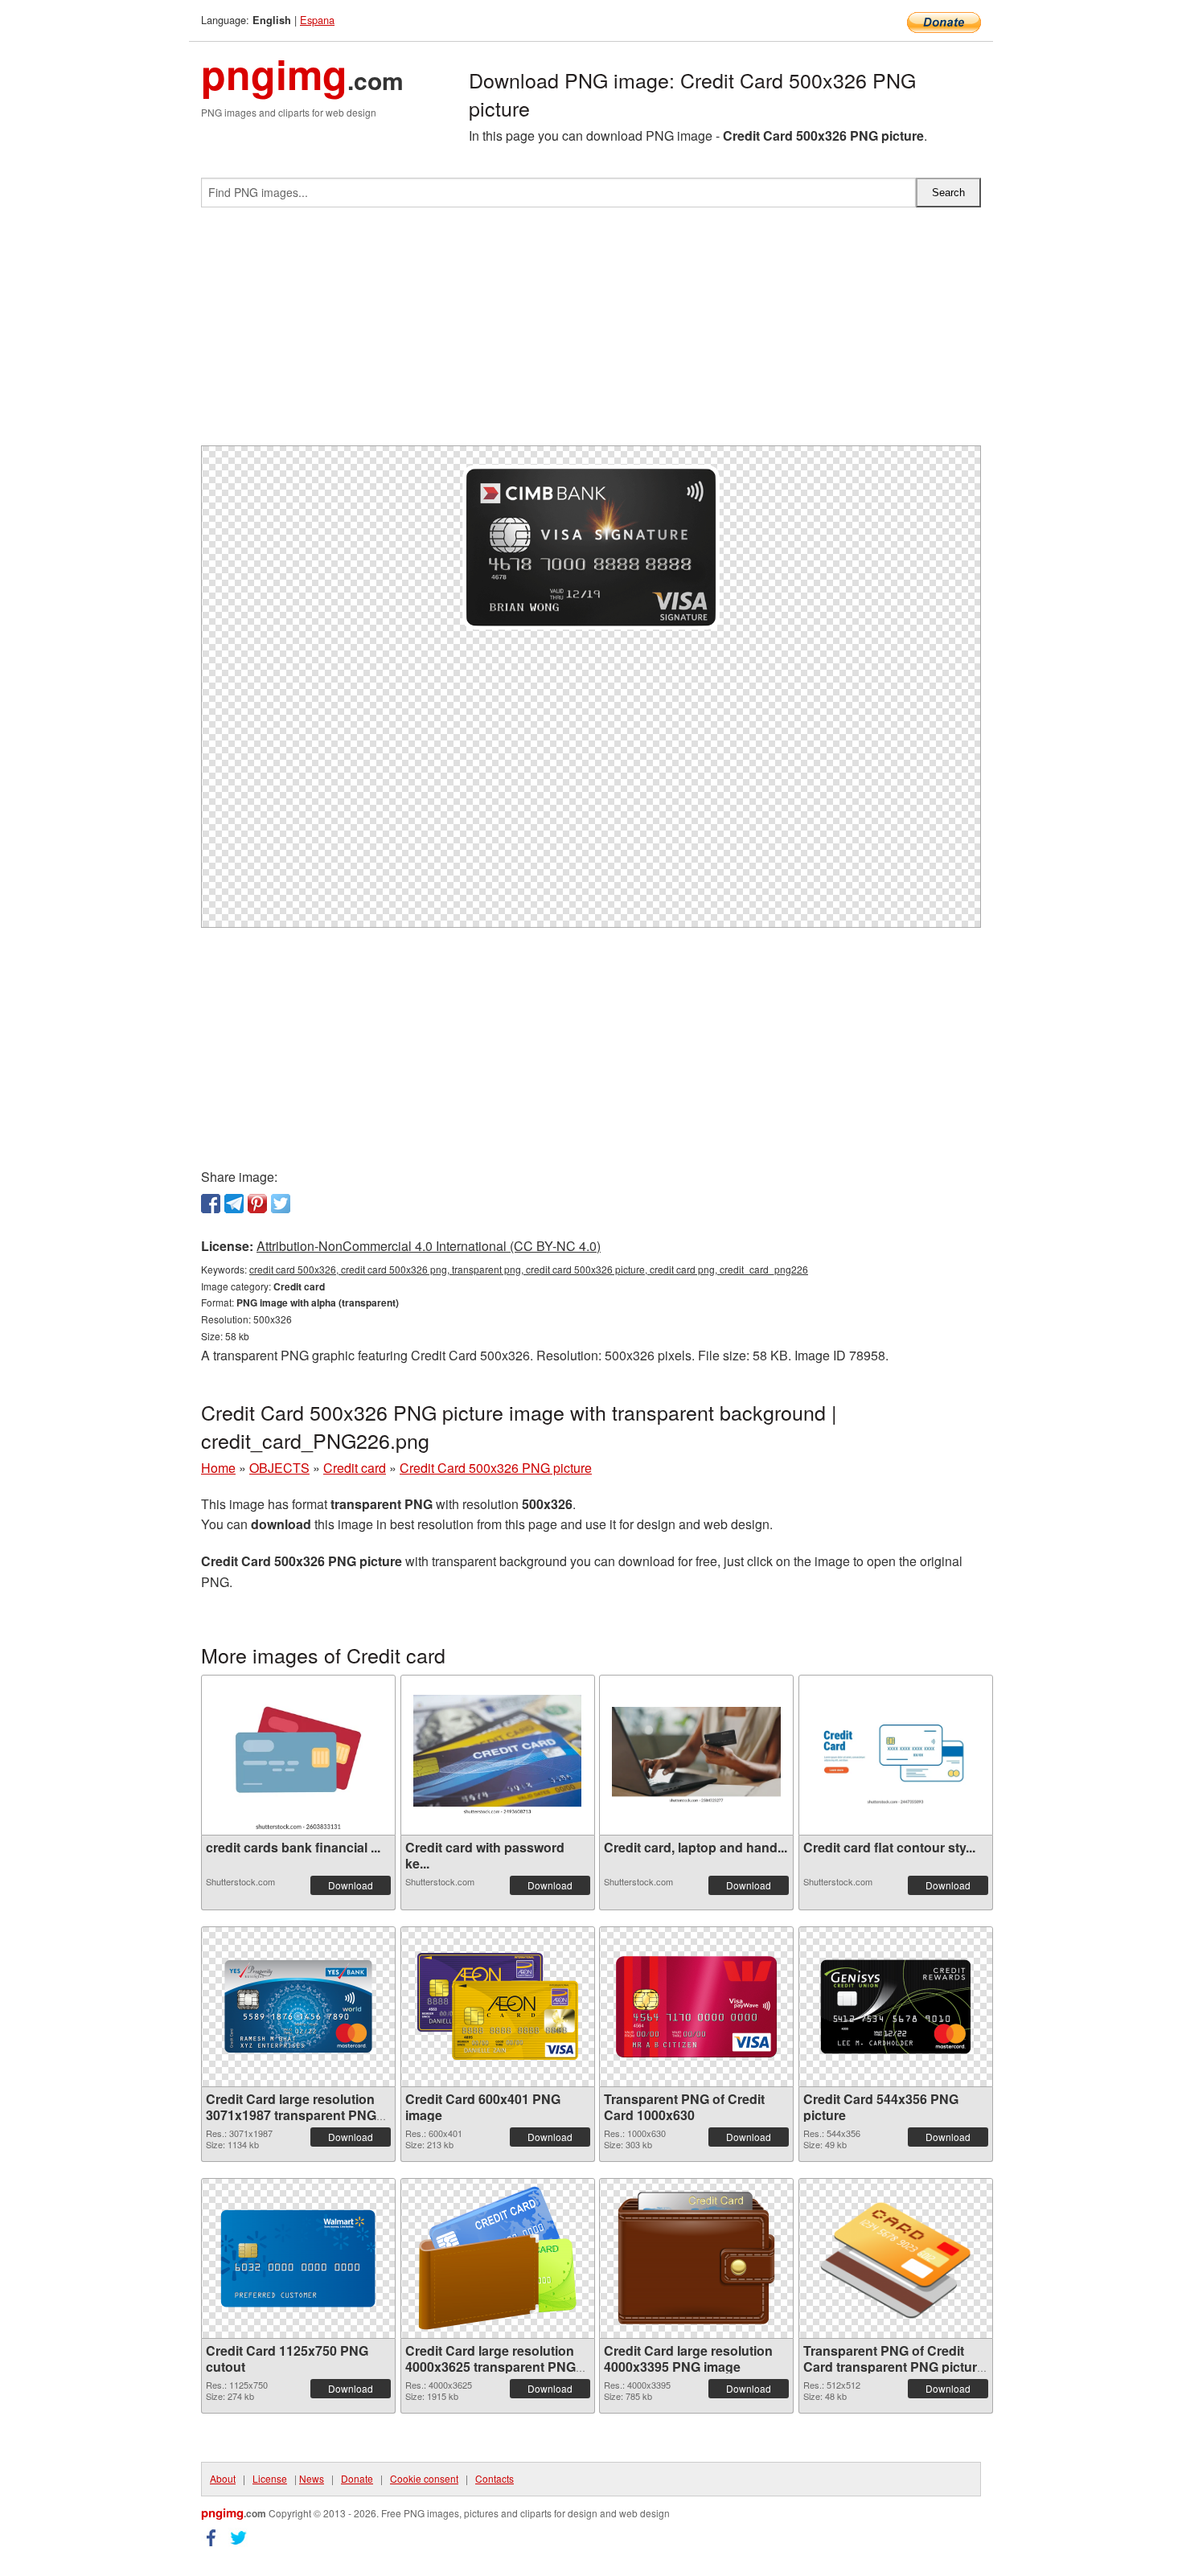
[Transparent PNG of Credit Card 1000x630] (696, 2007)
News (312, 2478)
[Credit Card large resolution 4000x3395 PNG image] (696, 2258)
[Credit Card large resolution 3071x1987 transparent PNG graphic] (298, 2006)
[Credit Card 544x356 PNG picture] (896, 2007)
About (223, 2478)
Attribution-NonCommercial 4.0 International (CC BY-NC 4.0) (429, 1246)
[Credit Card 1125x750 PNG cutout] (298, 2258)
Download (351, 1885)
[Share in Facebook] (211, 1204)
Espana (317, 20)
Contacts (495, 2478)
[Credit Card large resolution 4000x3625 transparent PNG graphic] (498, 2258)
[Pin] (257, 1204)
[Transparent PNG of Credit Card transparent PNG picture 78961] (896, 2258)
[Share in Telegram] (234, 1204)
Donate (357, 2478)
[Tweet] (281, 1204)
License (270, 2478)
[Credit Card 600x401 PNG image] (498, 2006)
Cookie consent (424, 2478)
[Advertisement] (591, 333)
